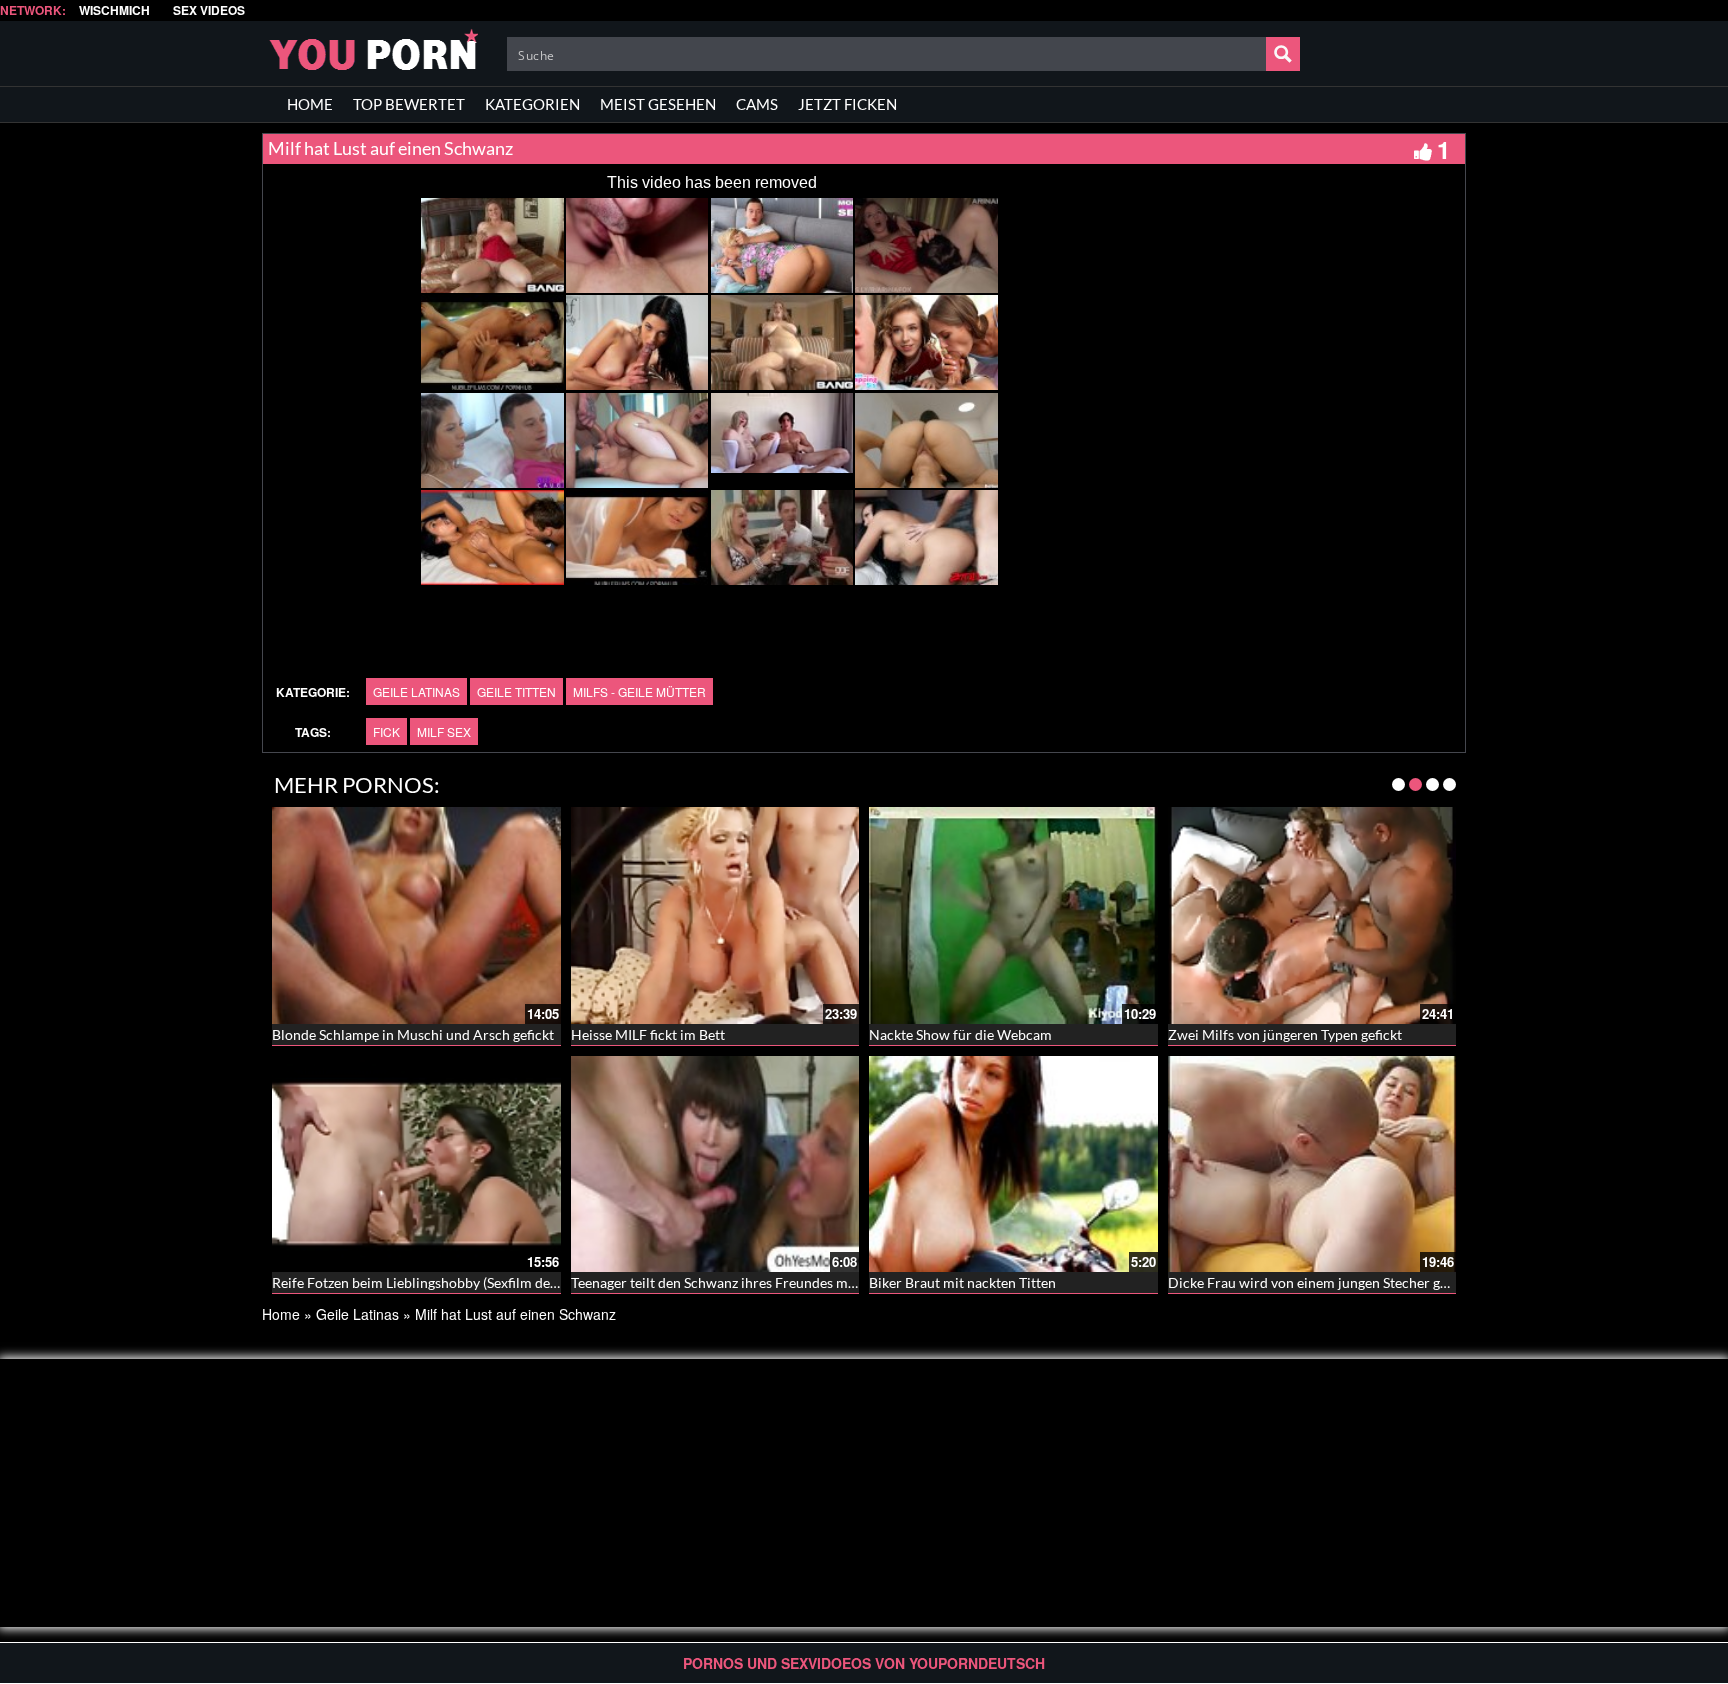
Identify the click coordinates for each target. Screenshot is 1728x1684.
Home (281, 1314)
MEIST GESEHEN (658, 104)
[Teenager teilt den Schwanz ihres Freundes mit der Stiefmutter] (715, 1164)
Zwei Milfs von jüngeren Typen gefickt (1285, 1034)
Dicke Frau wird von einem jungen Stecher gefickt (1321, 1282)
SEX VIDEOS (209, 10)
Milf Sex (444, 731)
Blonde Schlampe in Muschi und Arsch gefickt (413, 1034)
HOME (310, 104)
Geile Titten (516, 691)
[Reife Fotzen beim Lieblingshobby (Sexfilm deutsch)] (416, 1164)
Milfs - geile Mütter (639, 691)
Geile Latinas (416, 691)
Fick (386, 731)
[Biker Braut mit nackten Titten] (1013, 1164)
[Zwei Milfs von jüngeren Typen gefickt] (1312, 915)
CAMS (757, 104)
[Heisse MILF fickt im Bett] (715, 915)
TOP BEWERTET (409, 104)
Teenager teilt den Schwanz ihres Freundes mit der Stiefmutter (763, 1282)
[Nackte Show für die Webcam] (1013, 915)
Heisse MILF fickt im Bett (648, 1034)
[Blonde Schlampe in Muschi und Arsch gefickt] (416, 915)
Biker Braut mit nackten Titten (962, 1282)
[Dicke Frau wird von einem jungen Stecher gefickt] (1312, 1164)
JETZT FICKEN (847, 104)
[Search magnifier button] (1283, 54)
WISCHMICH (114, 10)
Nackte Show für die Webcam (960, 1034)
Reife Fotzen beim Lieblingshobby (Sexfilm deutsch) (430, 1282)
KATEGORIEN (532, 104)
